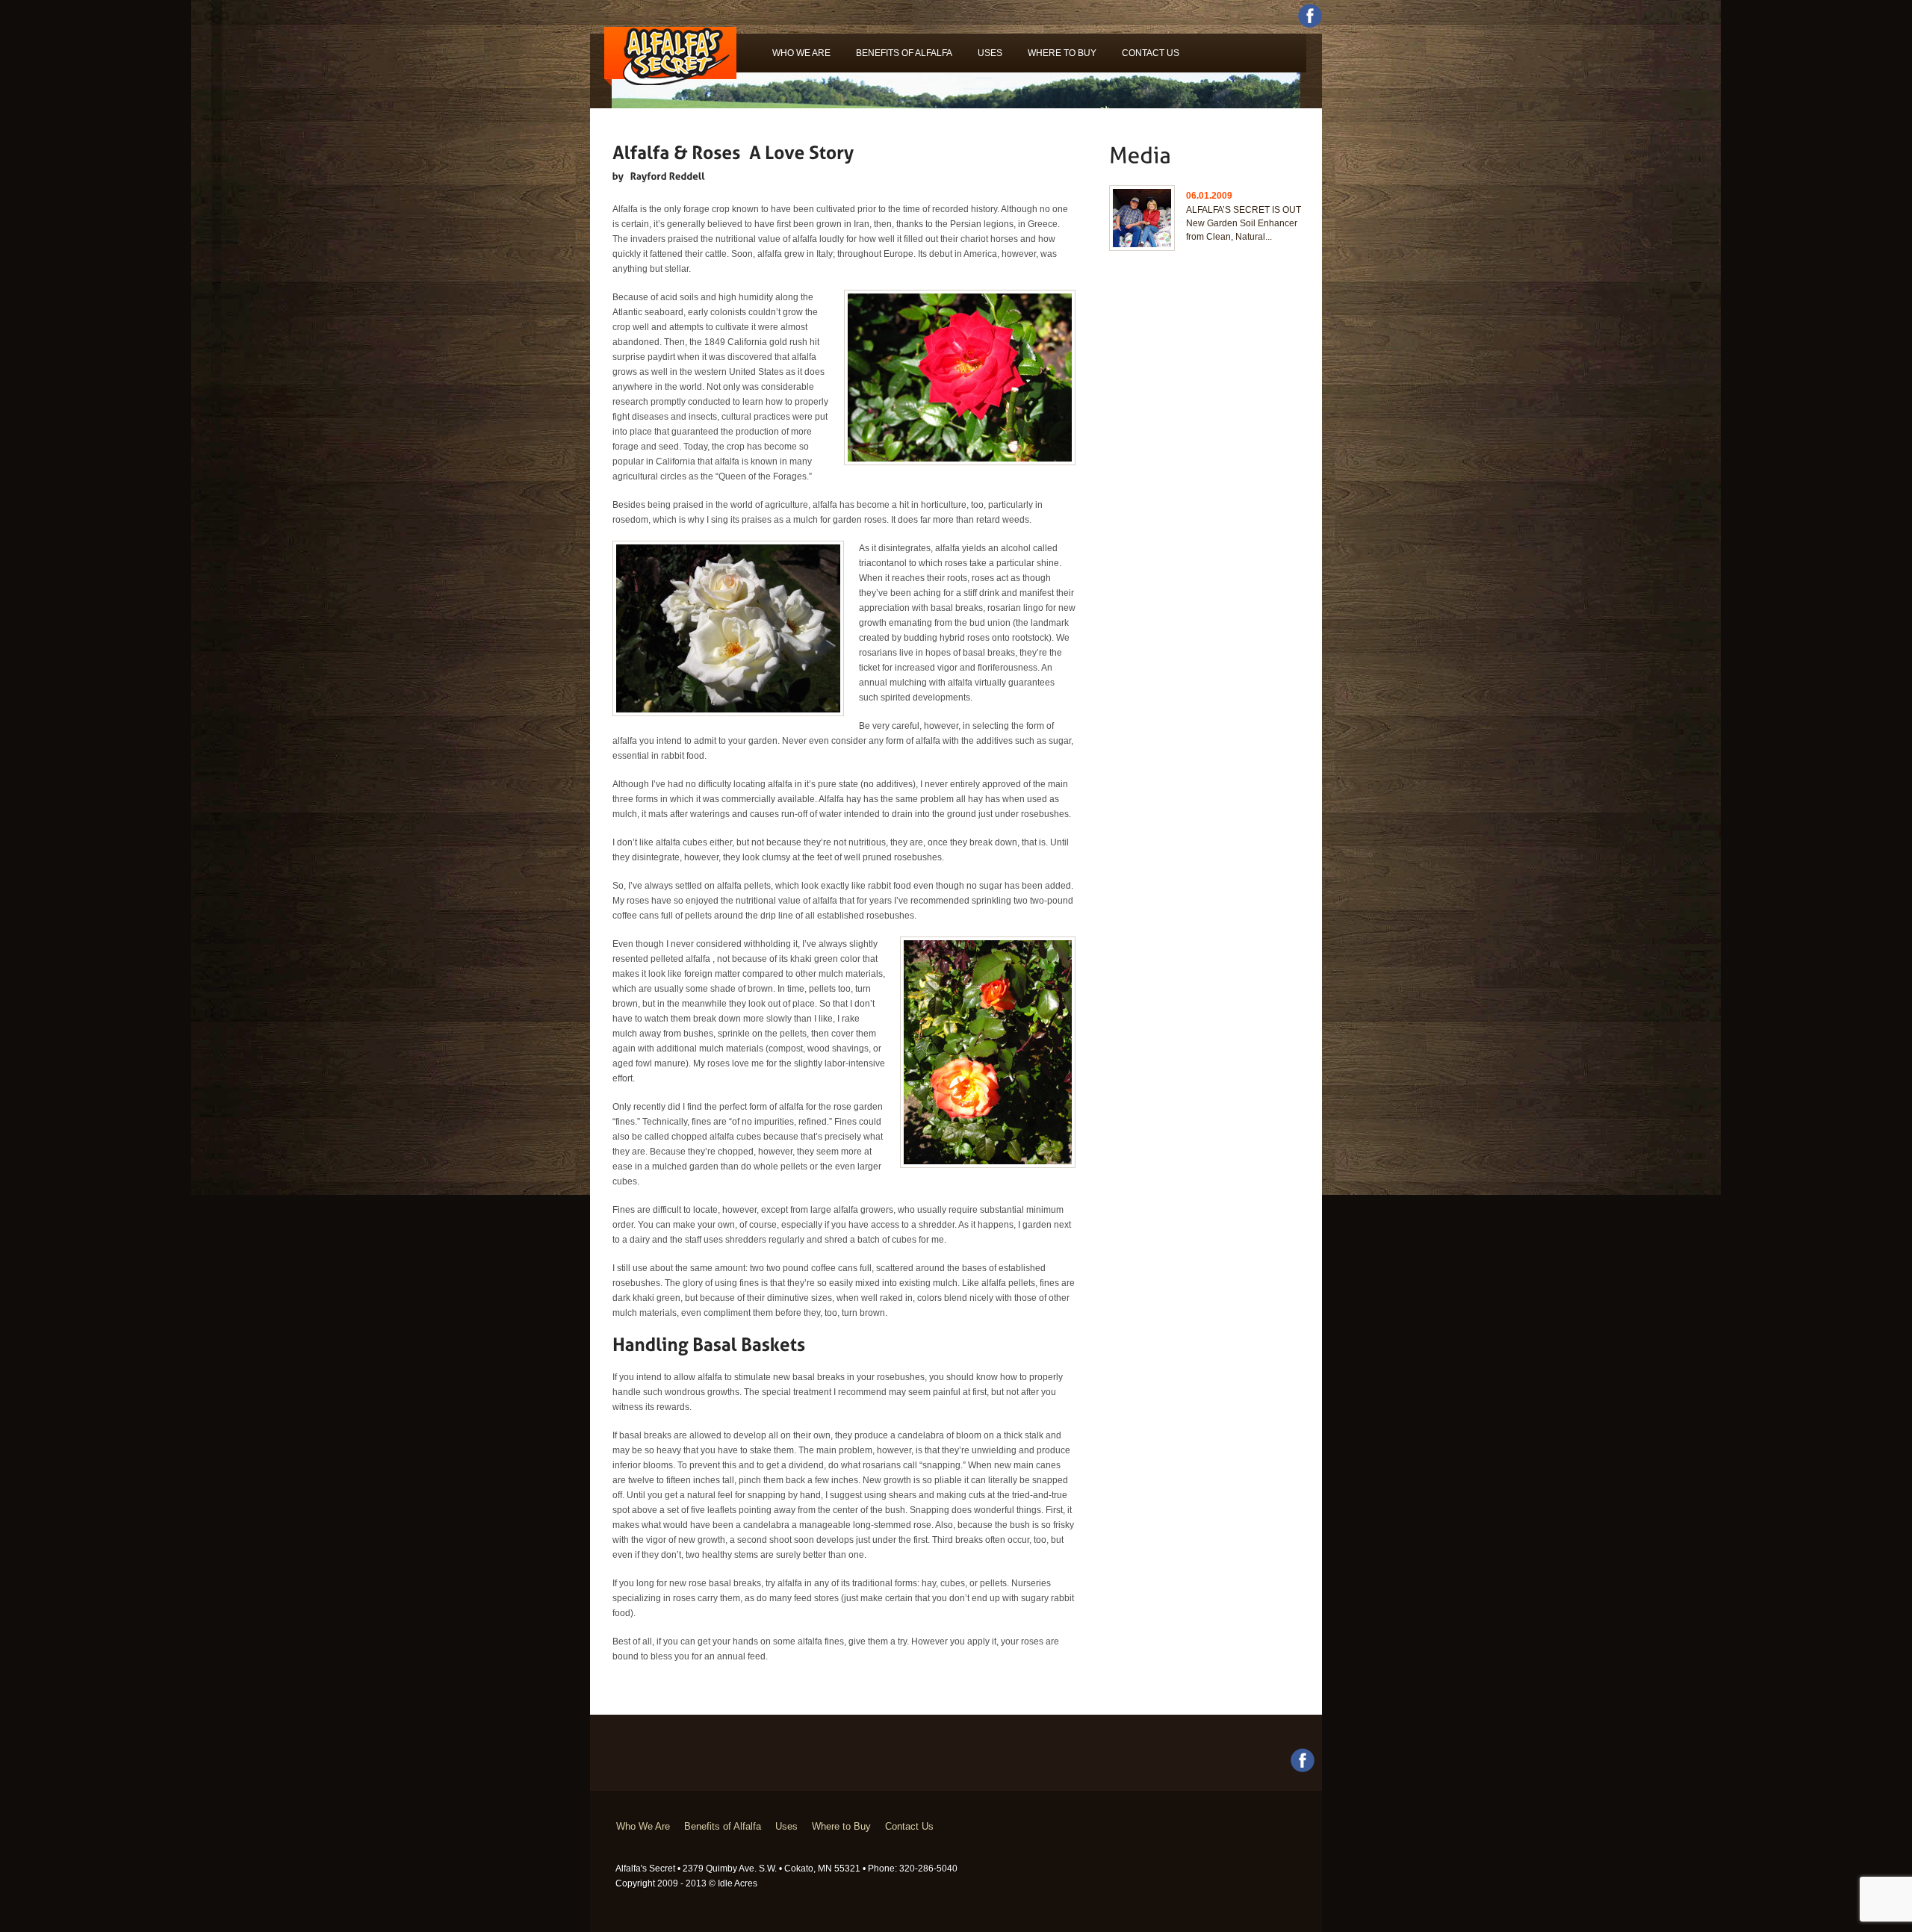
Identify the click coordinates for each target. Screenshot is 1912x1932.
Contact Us (1151, 53)
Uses (990, 53)
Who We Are (801, 53)
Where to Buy (1062, 53)
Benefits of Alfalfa (904, 53)
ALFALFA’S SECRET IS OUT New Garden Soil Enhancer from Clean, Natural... (1244, 223)
